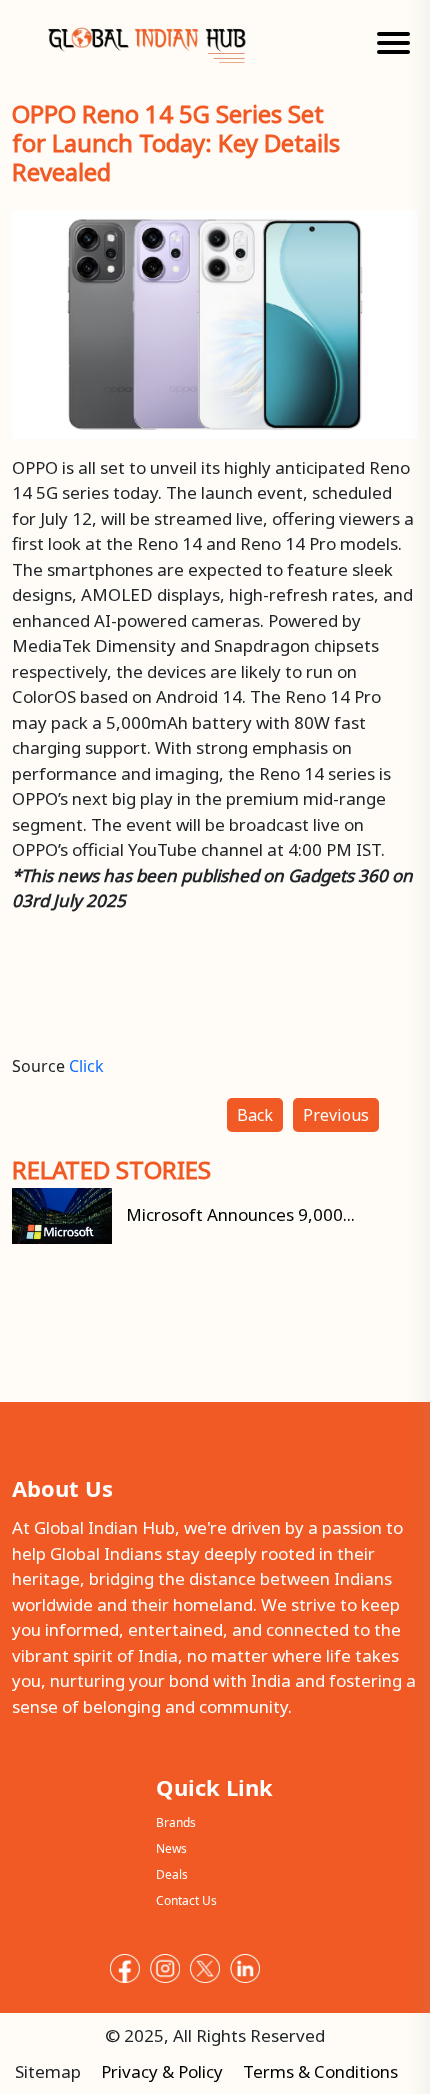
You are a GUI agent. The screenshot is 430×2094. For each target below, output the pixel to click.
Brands (176, 1822)
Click (86, 1066)
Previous (336, 1115)
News (171, 1848)
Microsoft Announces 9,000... (238, 1214)
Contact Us (186, 1900)
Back (255, 1115)
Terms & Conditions (320, 2071)
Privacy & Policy (162, 2071)
